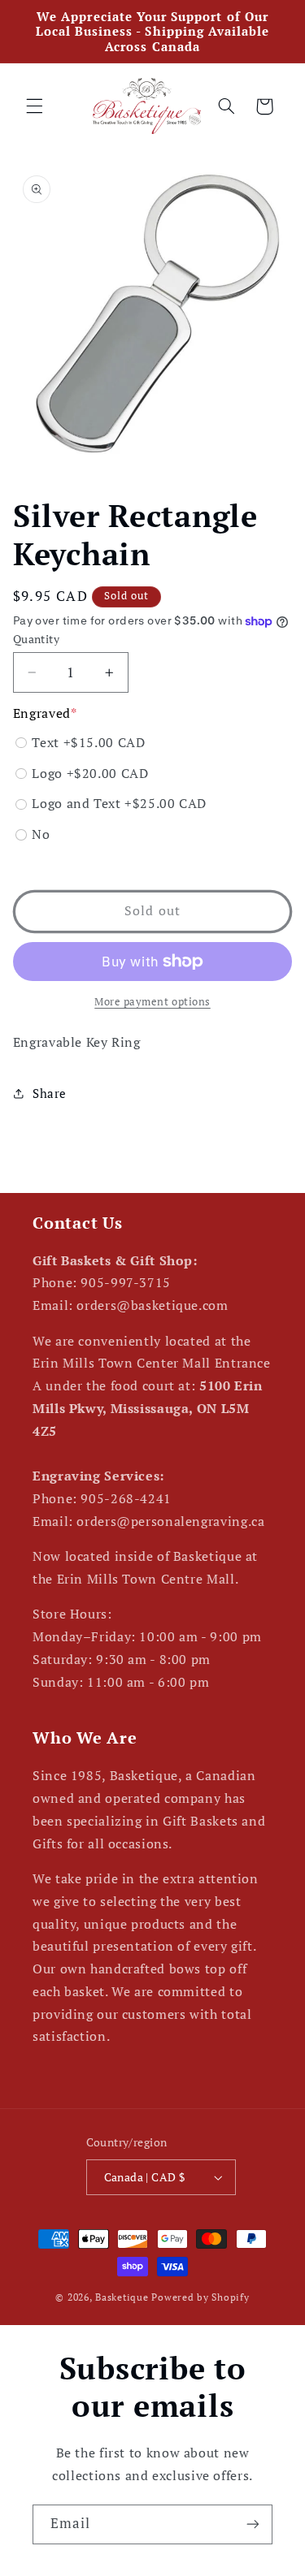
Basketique (122, 2297)
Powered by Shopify (200, 2297)
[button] (34, 106)
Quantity (36, 639)
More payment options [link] (152, 1002)
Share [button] (50, 1094)
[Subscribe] (253, 2524)
